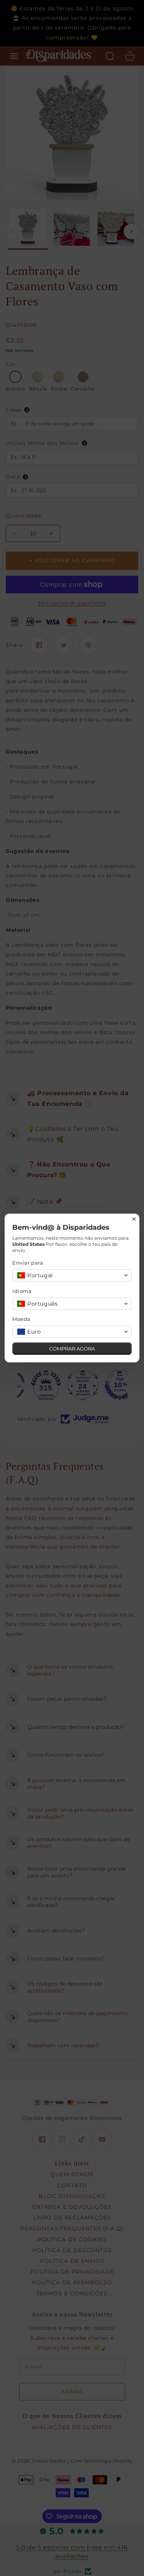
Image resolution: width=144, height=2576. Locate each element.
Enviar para (28, 1263)
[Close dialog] (134, 1219)
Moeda (22, 1319)
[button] (72, 1275)
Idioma (22, 1291)
